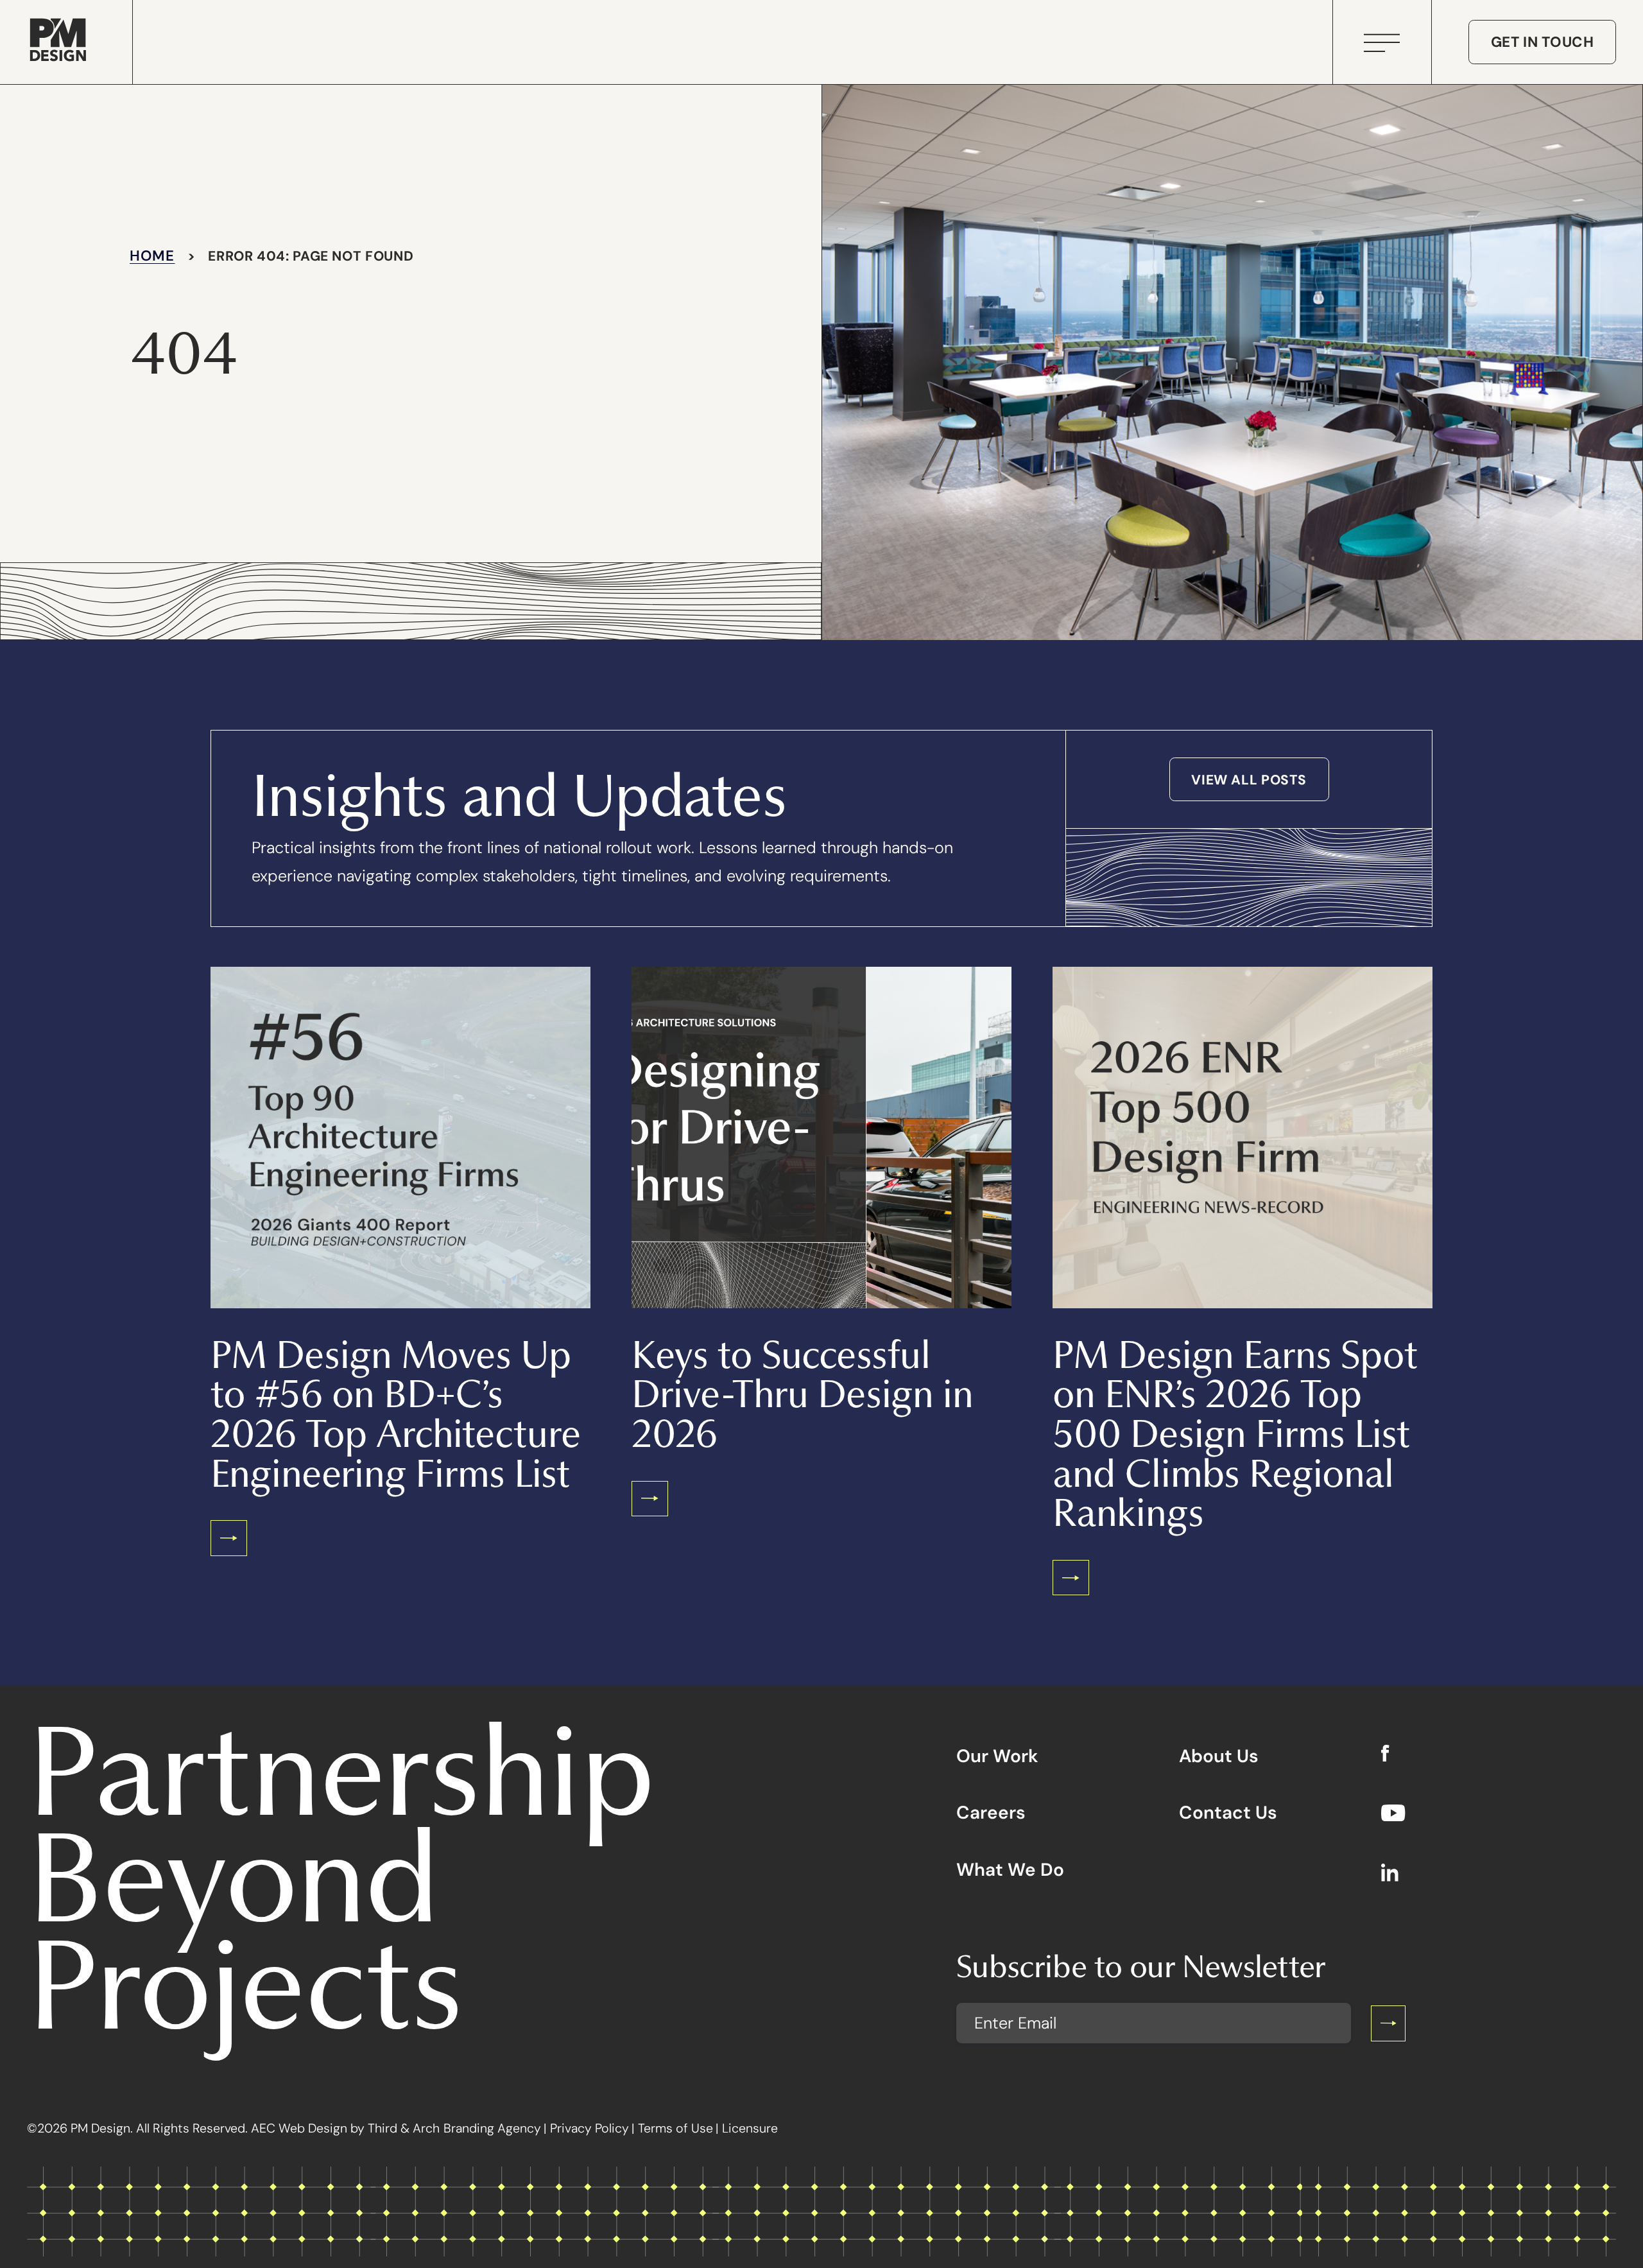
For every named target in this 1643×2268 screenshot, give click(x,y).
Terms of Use (675, 2128)
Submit (1388, 2024)
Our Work (997, 1756)
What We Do (1010, 1870)
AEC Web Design (299, 2128)
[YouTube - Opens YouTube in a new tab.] (1393, 1815)
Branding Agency (492, 2128)
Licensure (750, 2128)
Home (152, 255)
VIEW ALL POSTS (1249, 780)
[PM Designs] (58, 42)
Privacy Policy (589, 2128)
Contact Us (1228, 1813)
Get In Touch (1543, 42)
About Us (1219, 1756)
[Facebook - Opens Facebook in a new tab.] (1393, 1755)
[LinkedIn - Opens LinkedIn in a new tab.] (1393, 1874)
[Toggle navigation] (1382, 38)
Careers (991, 1813)
